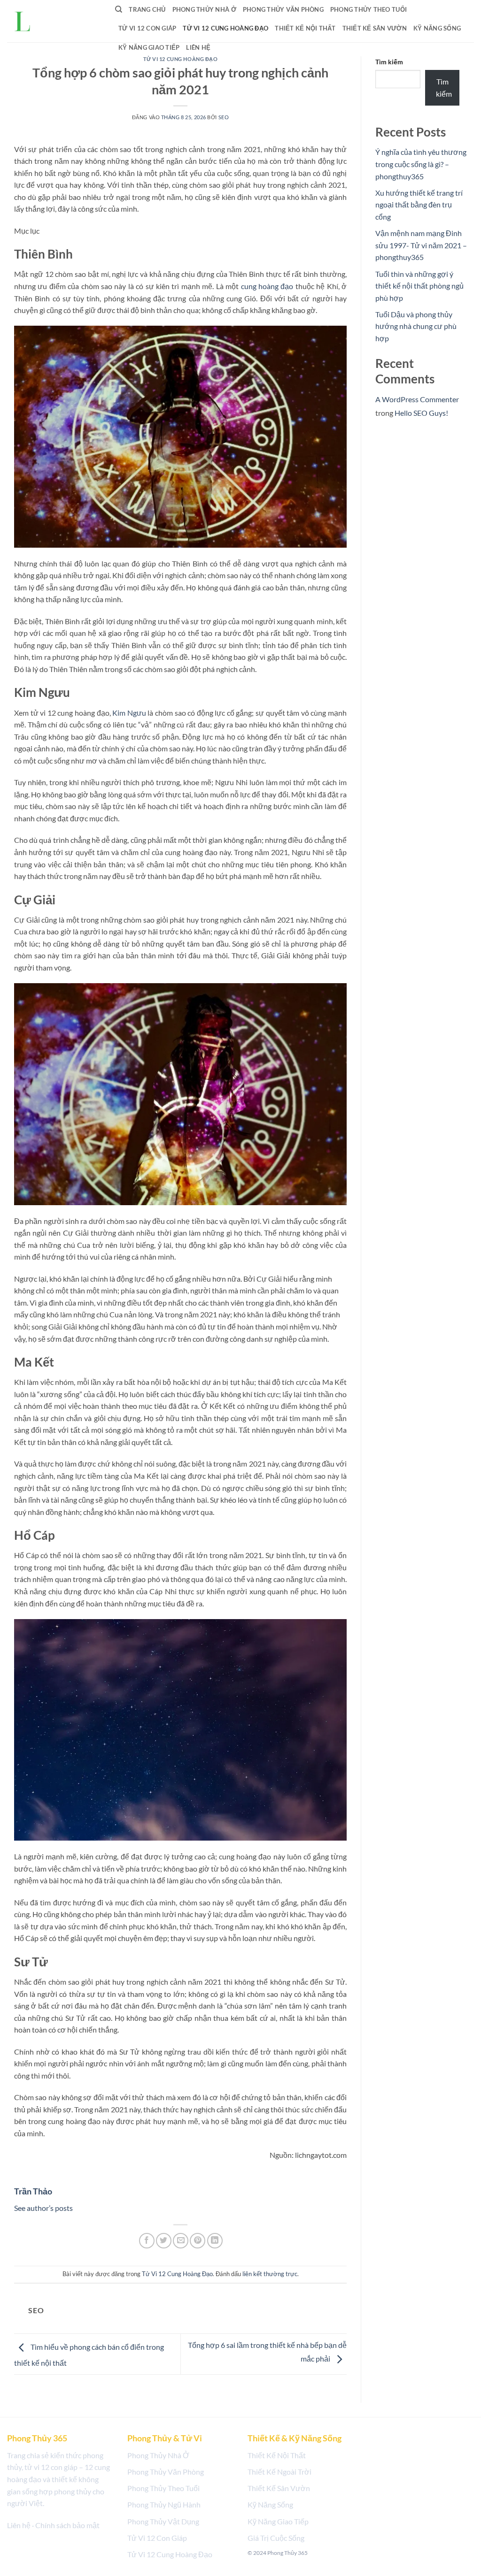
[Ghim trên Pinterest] (198, 2241)
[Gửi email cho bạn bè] (181, 2241)
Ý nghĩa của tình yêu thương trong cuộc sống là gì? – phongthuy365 (421, 164)
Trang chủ (147, 9)
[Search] (119, 9)
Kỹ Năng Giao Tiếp (149, 47)
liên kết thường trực (270, 2274)
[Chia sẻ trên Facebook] (147, 2241)
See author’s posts (43, 2208)
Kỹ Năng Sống (437, 28)
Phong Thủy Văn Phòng (283, 9)
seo (224, 117)
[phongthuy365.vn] (47, 21)
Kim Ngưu (129, 713)
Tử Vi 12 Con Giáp (147, 28)
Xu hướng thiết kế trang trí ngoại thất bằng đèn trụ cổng (419, 205)
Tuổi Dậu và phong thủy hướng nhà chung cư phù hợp (416, 326)
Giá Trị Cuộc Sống (276, 2538)
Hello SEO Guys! (421, 413)
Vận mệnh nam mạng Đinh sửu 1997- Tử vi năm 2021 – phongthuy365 (421, 245)
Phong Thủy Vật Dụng (163, 2521)
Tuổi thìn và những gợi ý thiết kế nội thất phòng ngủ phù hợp (419, 286)
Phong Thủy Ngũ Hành (164, 2504)
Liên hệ (198, 47)
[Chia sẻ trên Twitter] (164, 2241)
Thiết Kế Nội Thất (305, 28)
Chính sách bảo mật (67, 2525)
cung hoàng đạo (267, 286)
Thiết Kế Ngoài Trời (279, 2472)
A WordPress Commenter (417, 399)
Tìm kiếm (389, 62)
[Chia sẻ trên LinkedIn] (215, 2241)
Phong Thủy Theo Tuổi (369, 9)
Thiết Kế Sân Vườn (375, 28)
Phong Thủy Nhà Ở (204, 9)
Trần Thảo (33, 2191)
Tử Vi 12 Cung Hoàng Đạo (225, 28)
